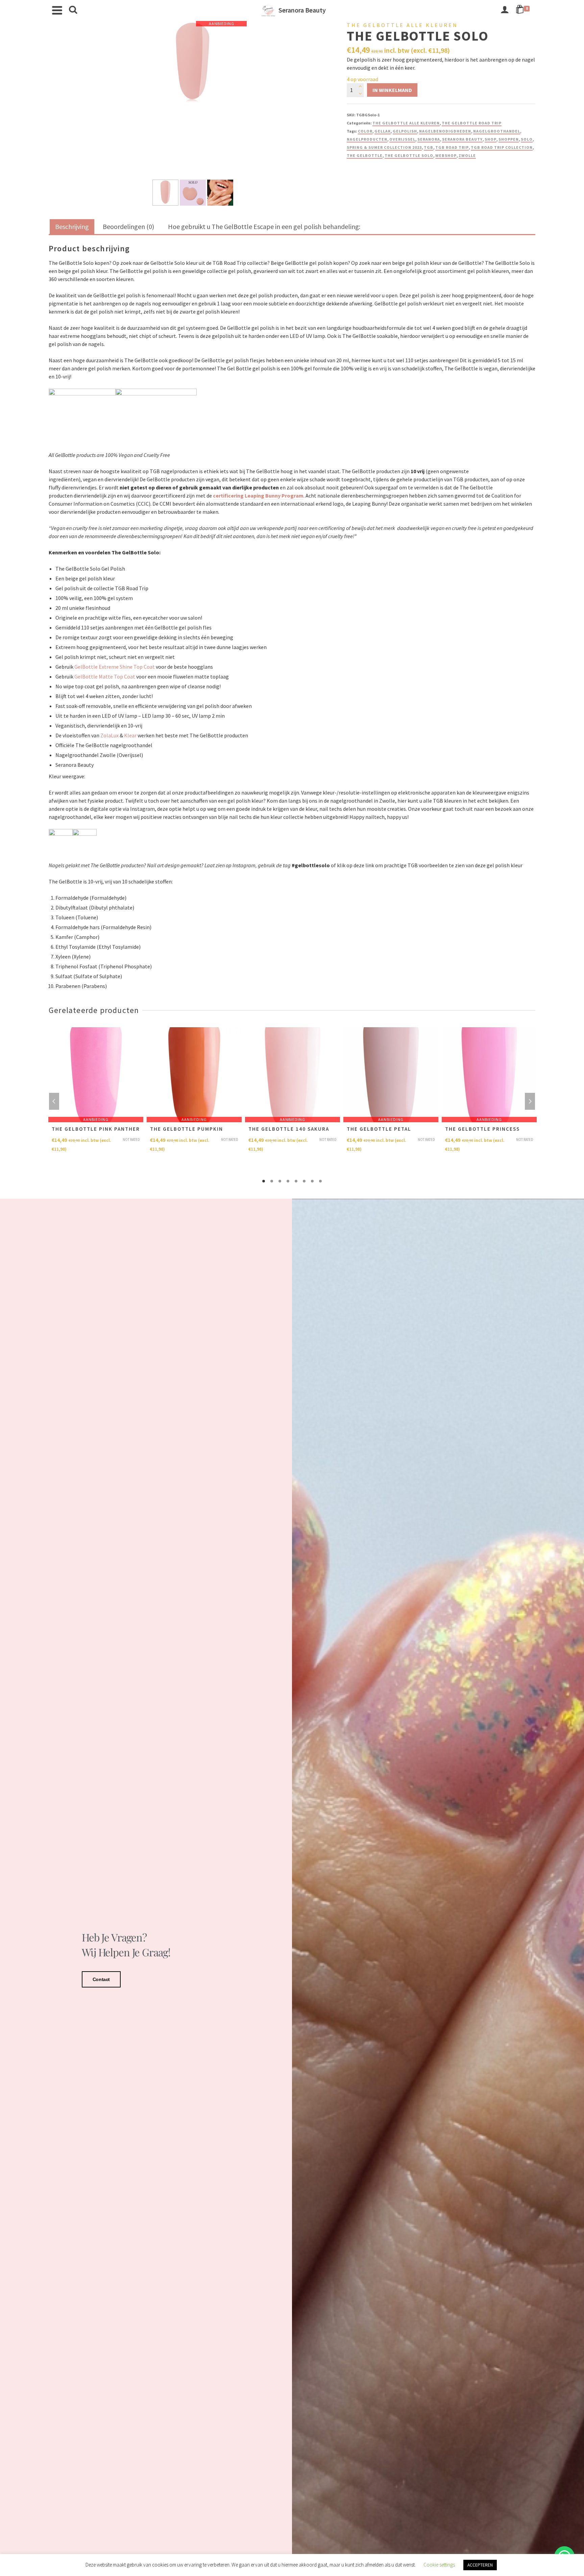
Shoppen (509, 139)
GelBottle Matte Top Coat (105, 676)
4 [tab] (288, 1181)
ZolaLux (109, 735)
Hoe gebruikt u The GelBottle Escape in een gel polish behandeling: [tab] (264, 226)
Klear (130, 735)
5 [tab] (296, 1181)
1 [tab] (264, 1181)
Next (530, 1101)
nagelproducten (367, 139)
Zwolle (467, 155)
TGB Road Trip (452, 147)
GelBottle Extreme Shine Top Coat (115, 667)
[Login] (505, 10)
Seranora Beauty (462, 139)
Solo (527, 139)
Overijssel (402, 139)
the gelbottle (365, 155)
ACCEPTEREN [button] (480, 2565)
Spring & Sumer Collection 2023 (384, 147)
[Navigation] (57, 10)
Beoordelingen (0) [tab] (128, 226)
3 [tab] (280, 1181)
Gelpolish (405, 131)
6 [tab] (304, 1181)
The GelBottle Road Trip (472, 123)
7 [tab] (312, 1181)
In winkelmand (392, 90)
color (365, 131)
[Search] (73, 10)
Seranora (429, 139)
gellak (383, 131)
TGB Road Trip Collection (502, 147)
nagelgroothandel (497, 131)
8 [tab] (320, 1181)
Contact (101, 1979)
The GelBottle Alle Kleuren (406, 123)
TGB (429, 147)
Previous (54, 1101)
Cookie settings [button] (439, 2565)
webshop (446, 155)
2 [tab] (272, 1181)
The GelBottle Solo (409, 155)
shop (491, 139)
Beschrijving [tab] (72, 226)
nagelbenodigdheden (445, 131)
